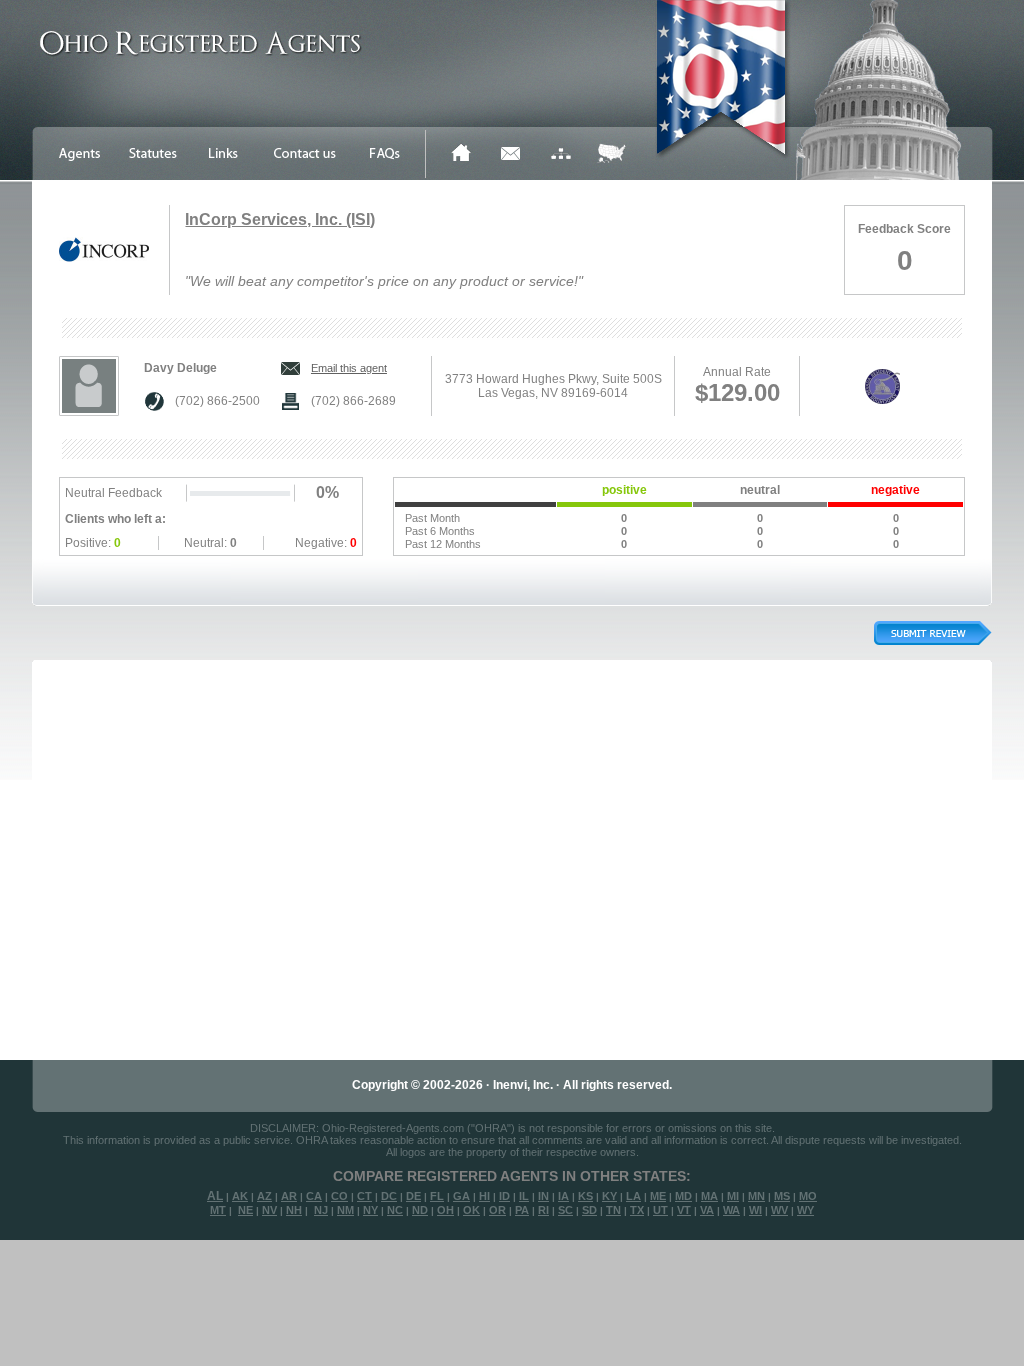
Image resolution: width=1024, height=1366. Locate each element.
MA (709, 1196)
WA (731, 1210)
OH (445, 1210)
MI (733, 1196)
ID (504, 1196)
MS (782, 1196)
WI (755, 1210)
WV (779, 1210)
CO (339, 1196)
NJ (321, 1210)
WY (805, 1210)
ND (420, 1210)
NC (395, 1210)
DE (413, 1196)
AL (215, 1196)
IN (543, 1196)
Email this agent (349, 368)
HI (484, 1196)
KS (585, 1196)
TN (613, 1210)
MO (808, 1196)
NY (370, 1210)
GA (461, 1196)
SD (589, 1210)
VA (707, 1210)
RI (543, 1210)
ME (658, 1196)
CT (364, 1196)
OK (471, 1210)
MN (756, 1196)
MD (683, 1196)
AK (240, 1196)
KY (609, 1196)
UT (660, 1210)
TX (637, 1210)
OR (497, 1210)
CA (314, 1196)
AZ (264, 1196)
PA (522, 1210)
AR (289, 1196)
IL (524, 1196)
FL (437, 1196)
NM (345, 1210)
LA (633, 1196)
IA (563, 1196)
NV (269, 1210)
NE (245, 1210)
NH (294, 1210)
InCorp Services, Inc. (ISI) (280, 219)
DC (389, 1196)
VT (684, 1210)
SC (565, 1210)
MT (218, 1210)
